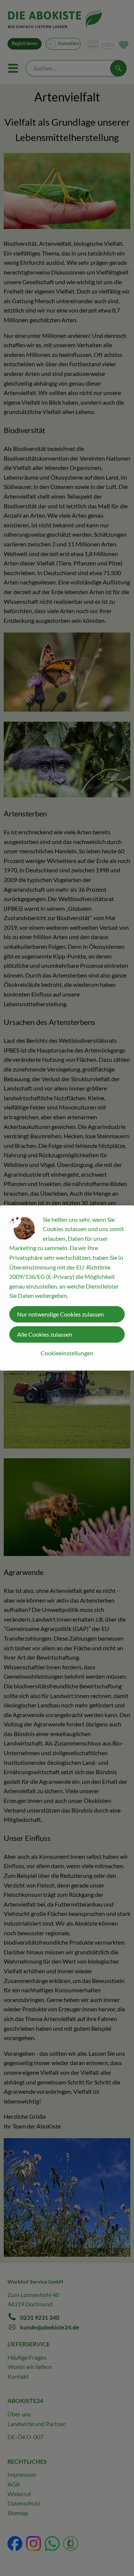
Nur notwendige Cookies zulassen (60, 1314)
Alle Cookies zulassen (45, 1334)
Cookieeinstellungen (67, 1353)
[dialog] (67, 1288)
